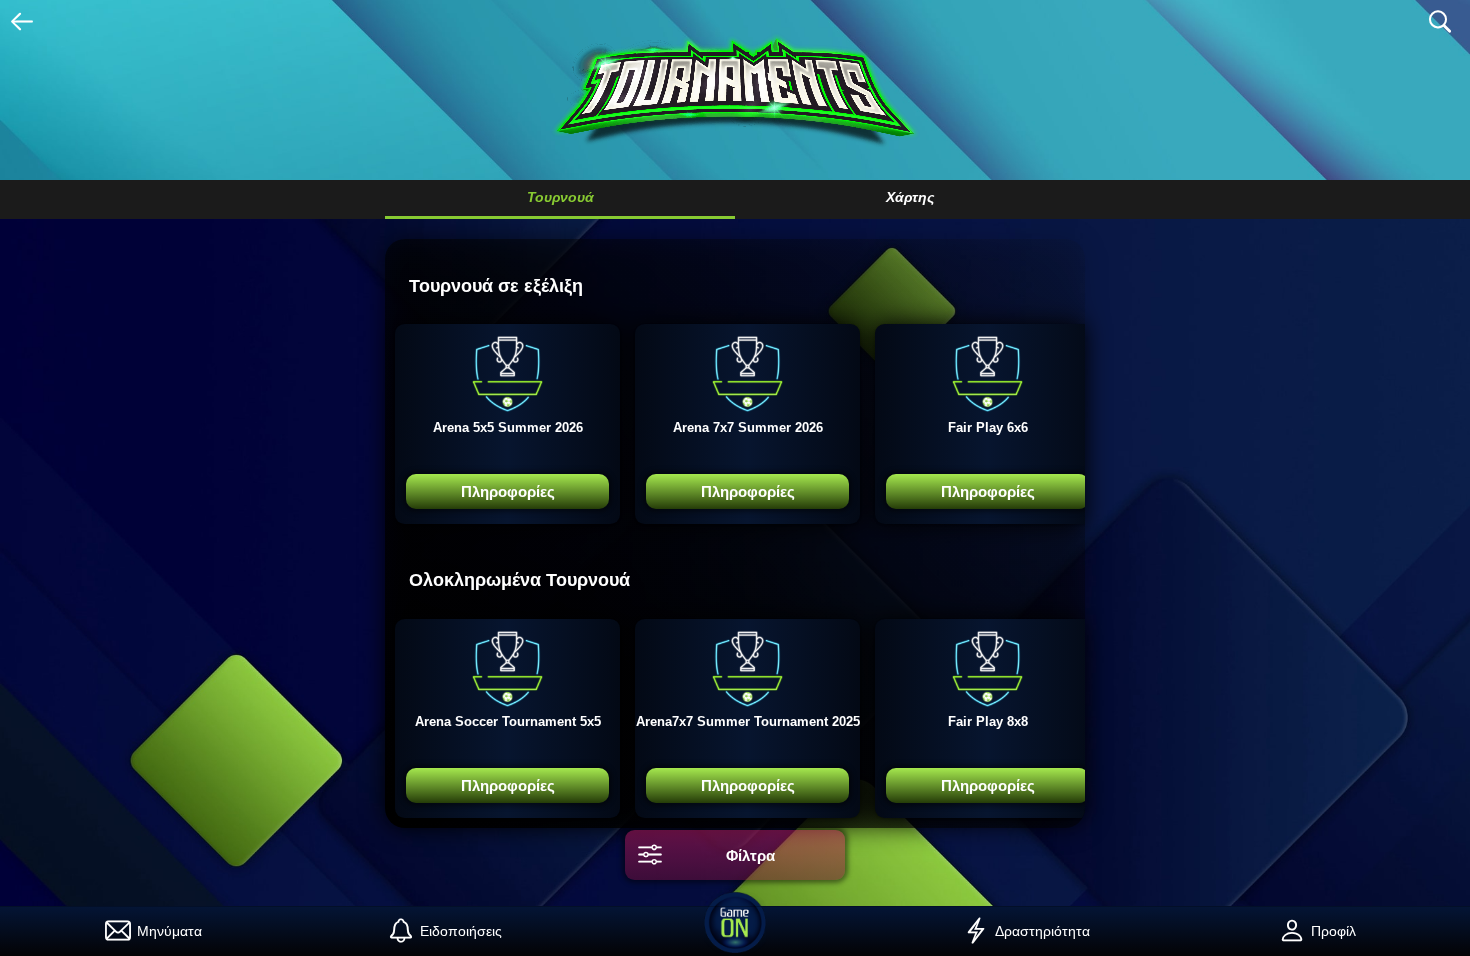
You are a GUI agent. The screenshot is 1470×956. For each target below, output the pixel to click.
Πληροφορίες (508, 491)
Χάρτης (910, 197)
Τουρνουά (560, 197)
